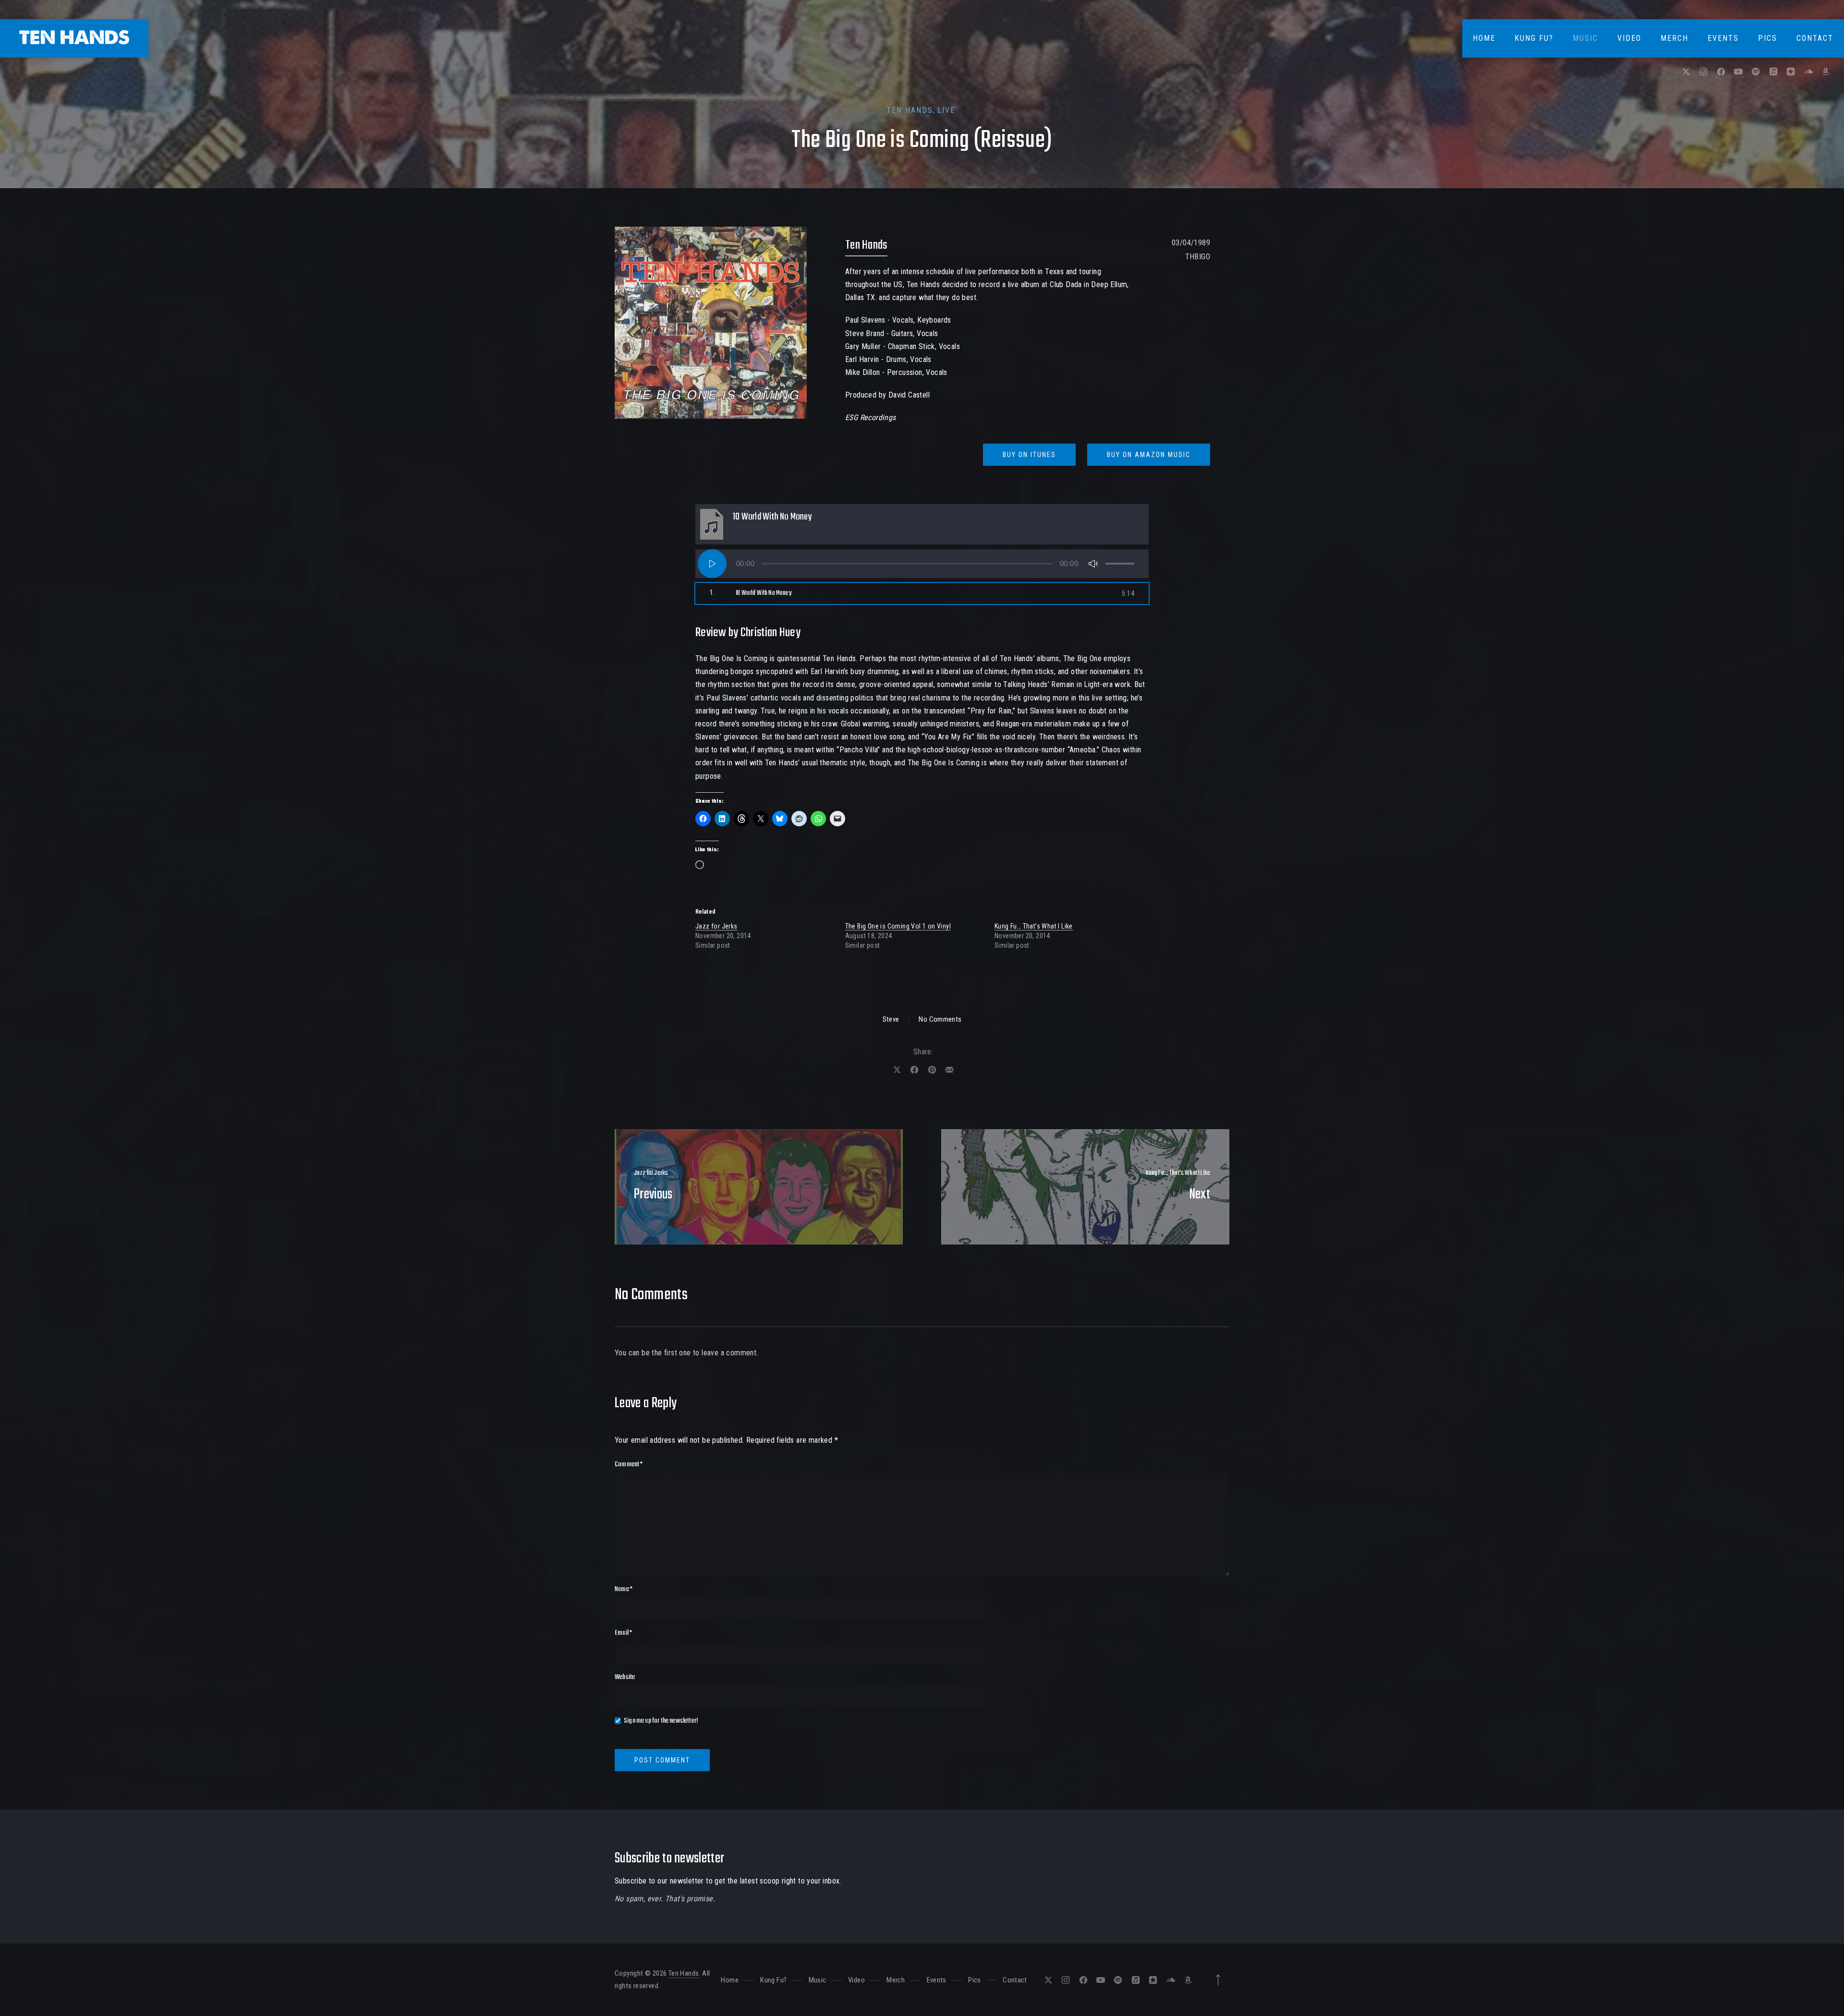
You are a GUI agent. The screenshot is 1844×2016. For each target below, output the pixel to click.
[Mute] (1093, 564)
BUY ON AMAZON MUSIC (1149, 455)
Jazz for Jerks (716, 926)
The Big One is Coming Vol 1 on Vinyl (898, 926)
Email (623, 1633)
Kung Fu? (1534, 38)
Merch (1674, 38)
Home (1484, 38)
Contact (1815, 38)
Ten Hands (910, 110)
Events (1723, 38)
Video (1629, 38)
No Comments (940, 1019)
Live (946, 110)
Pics (1768, 38)
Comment (629, 1464)
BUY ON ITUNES (1029, 455)
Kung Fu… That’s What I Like (1034, 926)
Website (625, 1677)
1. (751, 593)
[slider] (1120, 564)
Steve (891, 1019)
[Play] (712, 564)
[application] (922, 564)
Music (1585, 38)
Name (624, 1589)
